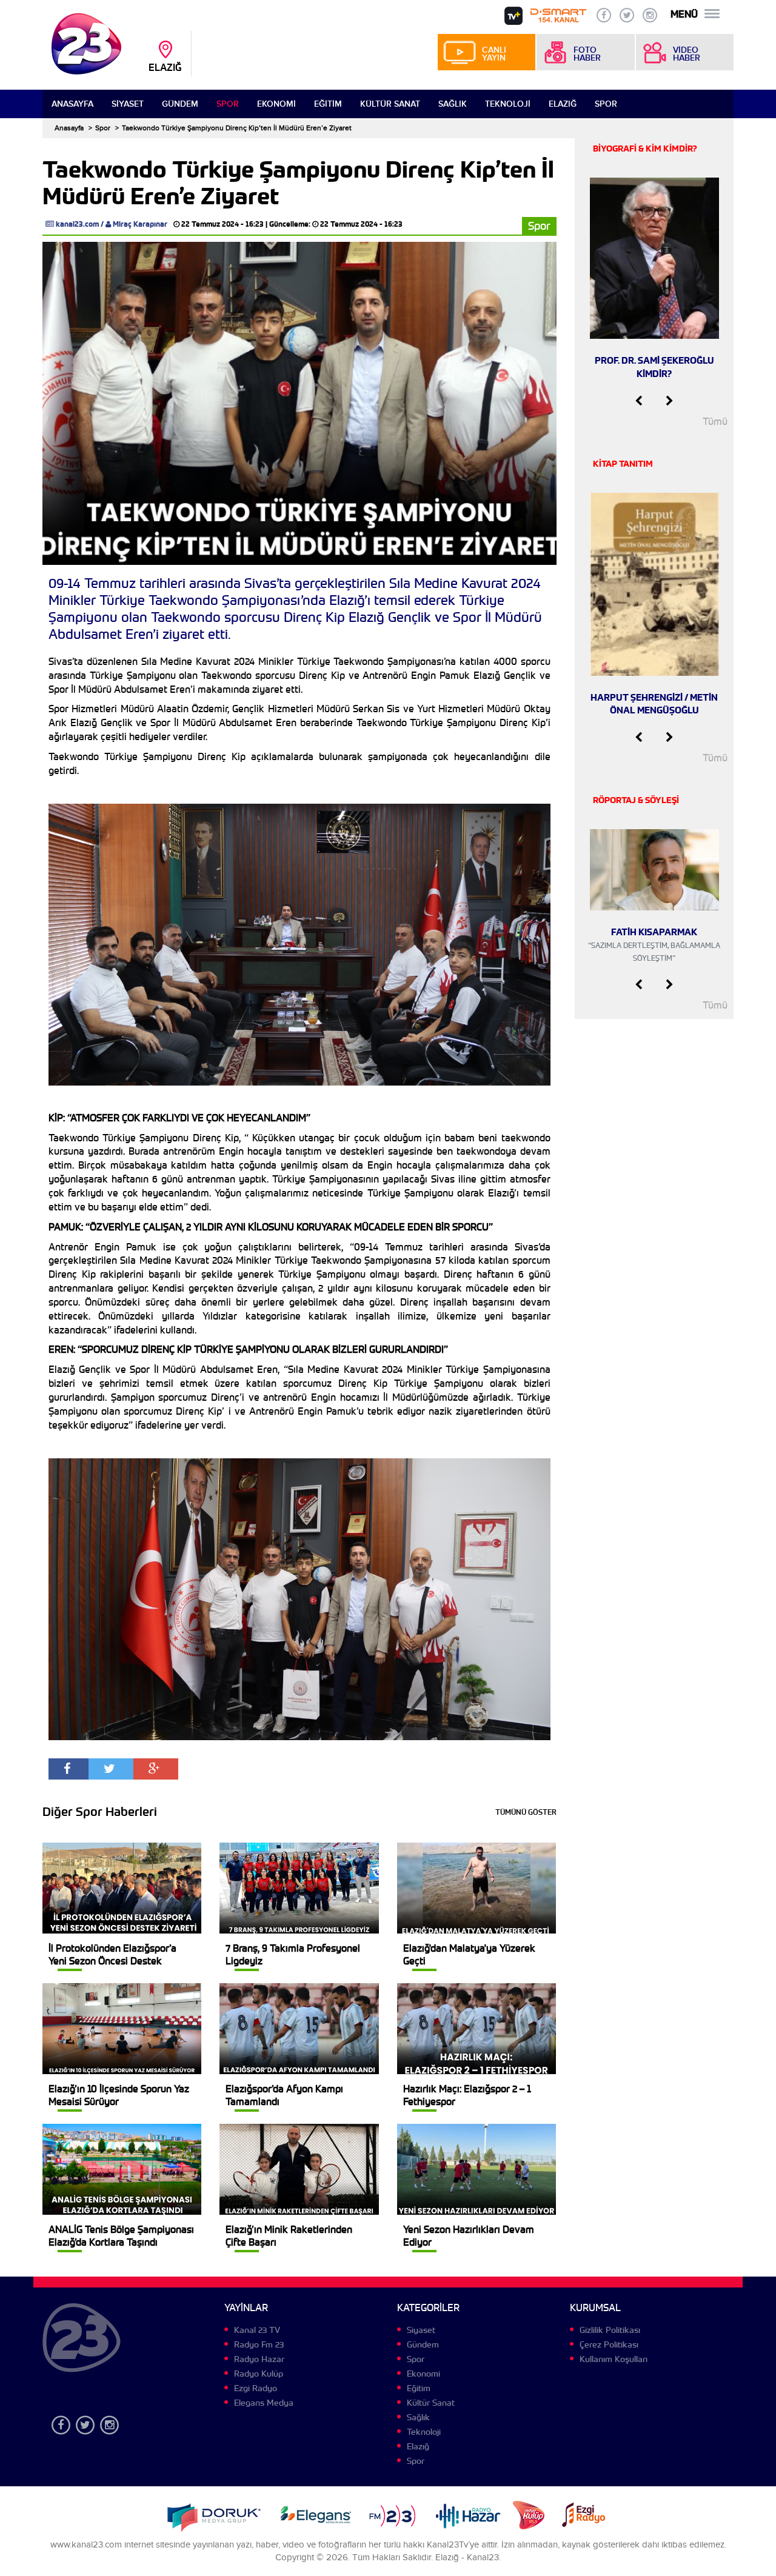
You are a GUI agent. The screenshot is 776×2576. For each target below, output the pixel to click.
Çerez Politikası (609, 2344)
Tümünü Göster (526, 1812)
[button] (639, 401)
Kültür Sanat (390, 104)
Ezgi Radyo (256, 2388)
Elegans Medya (264, 2403)
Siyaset (128, 104)
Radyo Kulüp (259, 2374)
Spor (228, 104)
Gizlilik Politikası (610, 2330)
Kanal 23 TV (257, 2330)
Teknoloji (508, 104)
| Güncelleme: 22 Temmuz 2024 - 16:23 (334, 224)
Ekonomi (276, 104)
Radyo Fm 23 (259, 2344)
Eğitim (328, 104)
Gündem (180, 104)
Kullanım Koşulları (614, 2359)
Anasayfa (72, 104)
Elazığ (563, 104)
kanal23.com (77, 224)
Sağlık (453, 104)
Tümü (715, 422)
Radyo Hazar (259, 2359)
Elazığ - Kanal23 (467, 2558)
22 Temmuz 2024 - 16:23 (222, 224)
